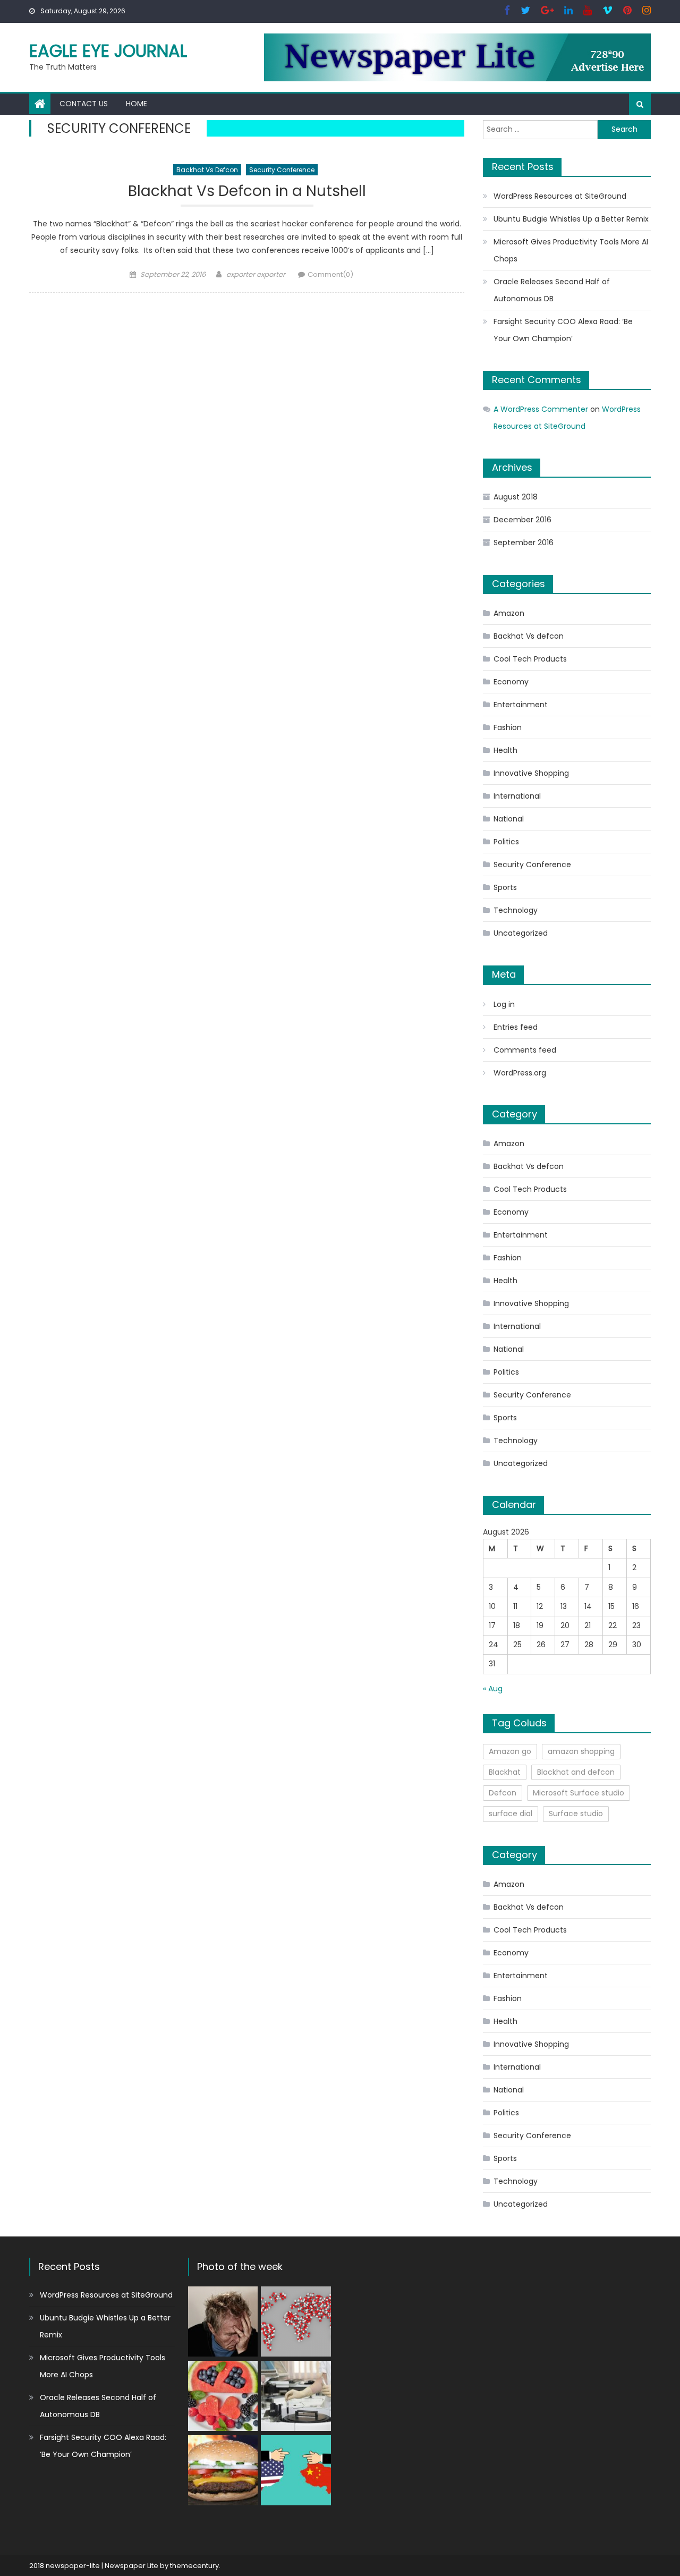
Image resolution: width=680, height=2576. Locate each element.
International (517, 796)
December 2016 (522, 520)
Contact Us (84, 104)
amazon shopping (581, 1751)
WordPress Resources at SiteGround (560, 196)
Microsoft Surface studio (579, 1793)
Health (505, 750)
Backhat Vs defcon (207, 170)
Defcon (503, 1793)
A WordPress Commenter (541, 409)
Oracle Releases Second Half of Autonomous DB (552, 290)
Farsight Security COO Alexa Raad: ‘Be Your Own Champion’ (563, 330)
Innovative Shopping (531, 773)
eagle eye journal (108, 51)
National (509, 819)
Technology (516, 910)
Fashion (508, 727)
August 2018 (516, 497)
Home (137, 104)
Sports (505, 887)
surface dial (511, 1814)
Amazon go (510, 1751)
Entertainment (521, 705)
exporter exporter (256, 274)
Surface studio (576, 1814)
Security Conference (282, 170)
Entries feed (516, 1027)
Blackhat (505, 1772)
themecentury (194, 2566)
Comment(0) (330, 274)
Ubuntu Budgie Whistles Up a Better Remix (571, 219)
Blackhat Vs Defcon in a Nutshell (247, 192)
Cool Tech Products (530, 659)
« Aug (493, 1689)
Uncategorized (521, 933)
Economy (511, 682)
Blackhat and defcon (576, 1772)
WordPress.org (520, 1073)
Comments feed (525, 1050)
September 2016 (524, 543)
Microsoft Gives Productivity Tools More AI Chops (571, 250)
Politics (506, 842)
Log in (504, 1004)
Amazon (509, 613)
